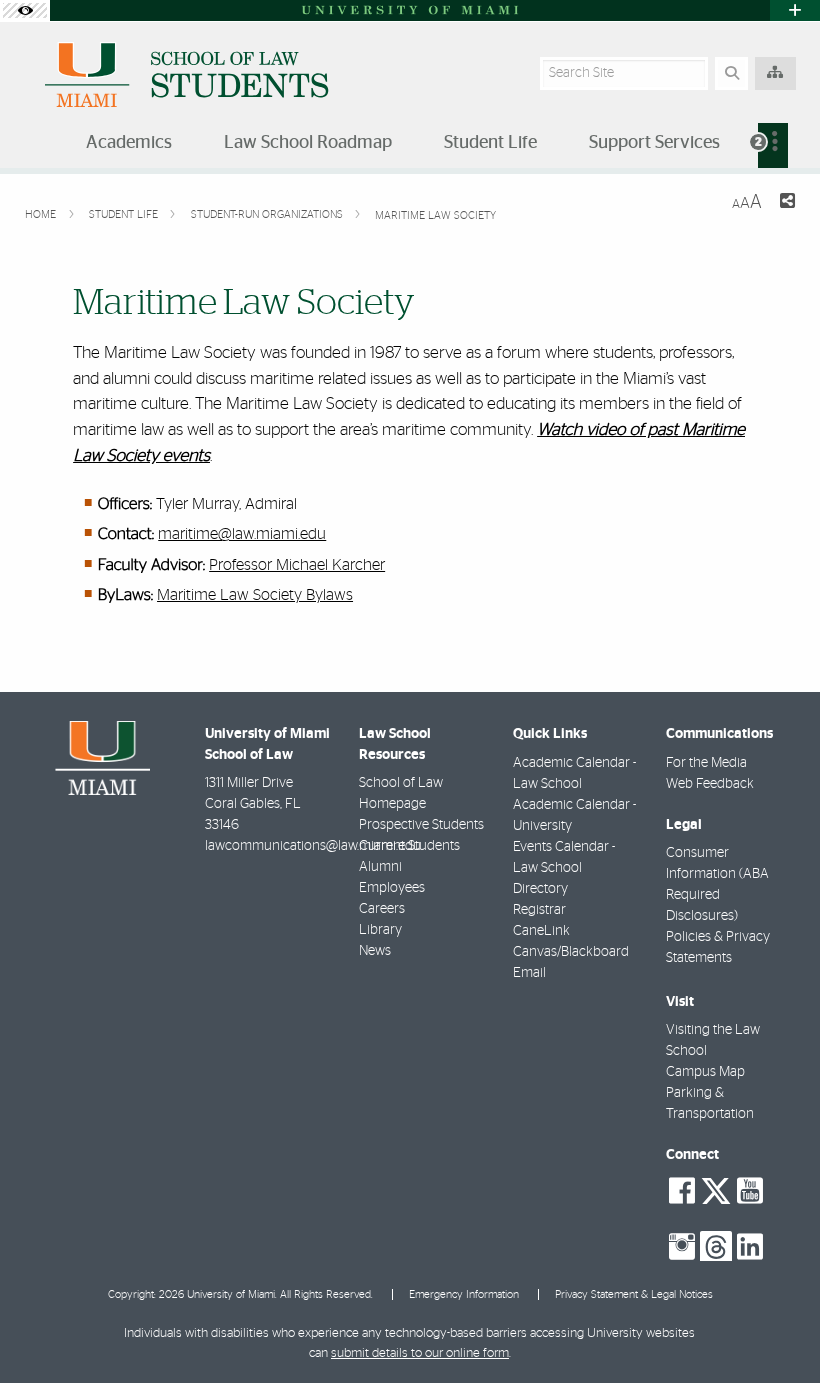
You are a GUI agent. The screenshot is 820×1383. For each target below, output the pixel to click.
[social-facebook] (682, 1191)
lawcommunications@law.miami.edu (313, 846)
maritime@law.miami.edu (242, 534)
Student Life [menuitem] (490, 143)
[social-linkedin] (750, 1247)
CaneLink (541, 931)
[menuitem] (773, 145)
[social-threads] (716, 1245)
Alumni (380, 867)
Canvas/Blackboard (571, 952)
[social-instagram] (682, 1247)
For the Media (706, 763)
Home (42, 214)
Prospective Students (421, 825)
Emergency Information (464, 1294)
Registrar (539, 910)
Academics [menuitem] (129, 143)
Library (380, 930)
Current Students (409, 846)
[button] (776, 1327)
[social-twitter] (716, 1189)
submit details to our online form (420, 1353)
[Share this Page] (786, 203)
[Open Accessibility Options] (25, 10)
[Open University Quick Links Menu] (795, 10)
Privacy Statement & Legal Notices (634, 1294)
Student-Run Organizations (268, 214)
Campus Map (705, 1072)
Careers (382, 909)
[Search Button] (731, 73)
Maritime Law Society (435, 215)
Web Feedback (710, 784)
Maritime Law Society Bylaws (255, 595)
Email (529, 973)
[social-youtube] (750, 1191)
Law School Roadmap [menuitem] (308, 143)
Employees (392, 888)
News (375, 951)
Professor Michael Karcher (297, 565)
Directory (540, 889)
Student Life (125, 214)
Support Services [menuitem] (654, 143)
